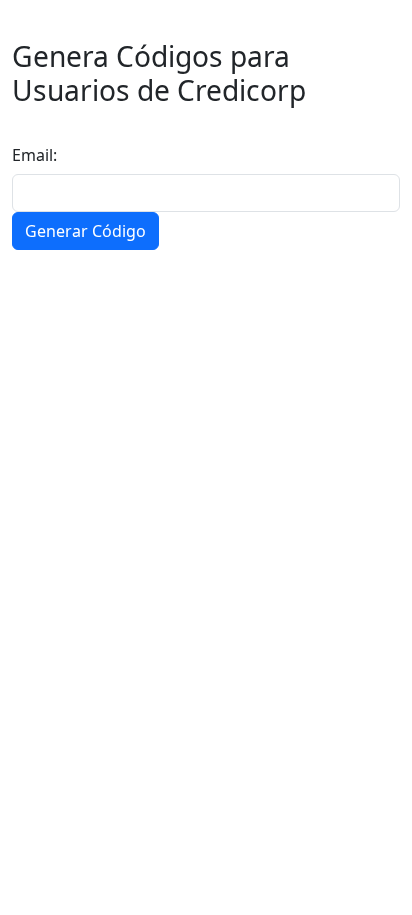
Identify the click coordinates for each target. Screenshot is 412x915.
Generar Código (85, 231)
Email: (34, 155)
